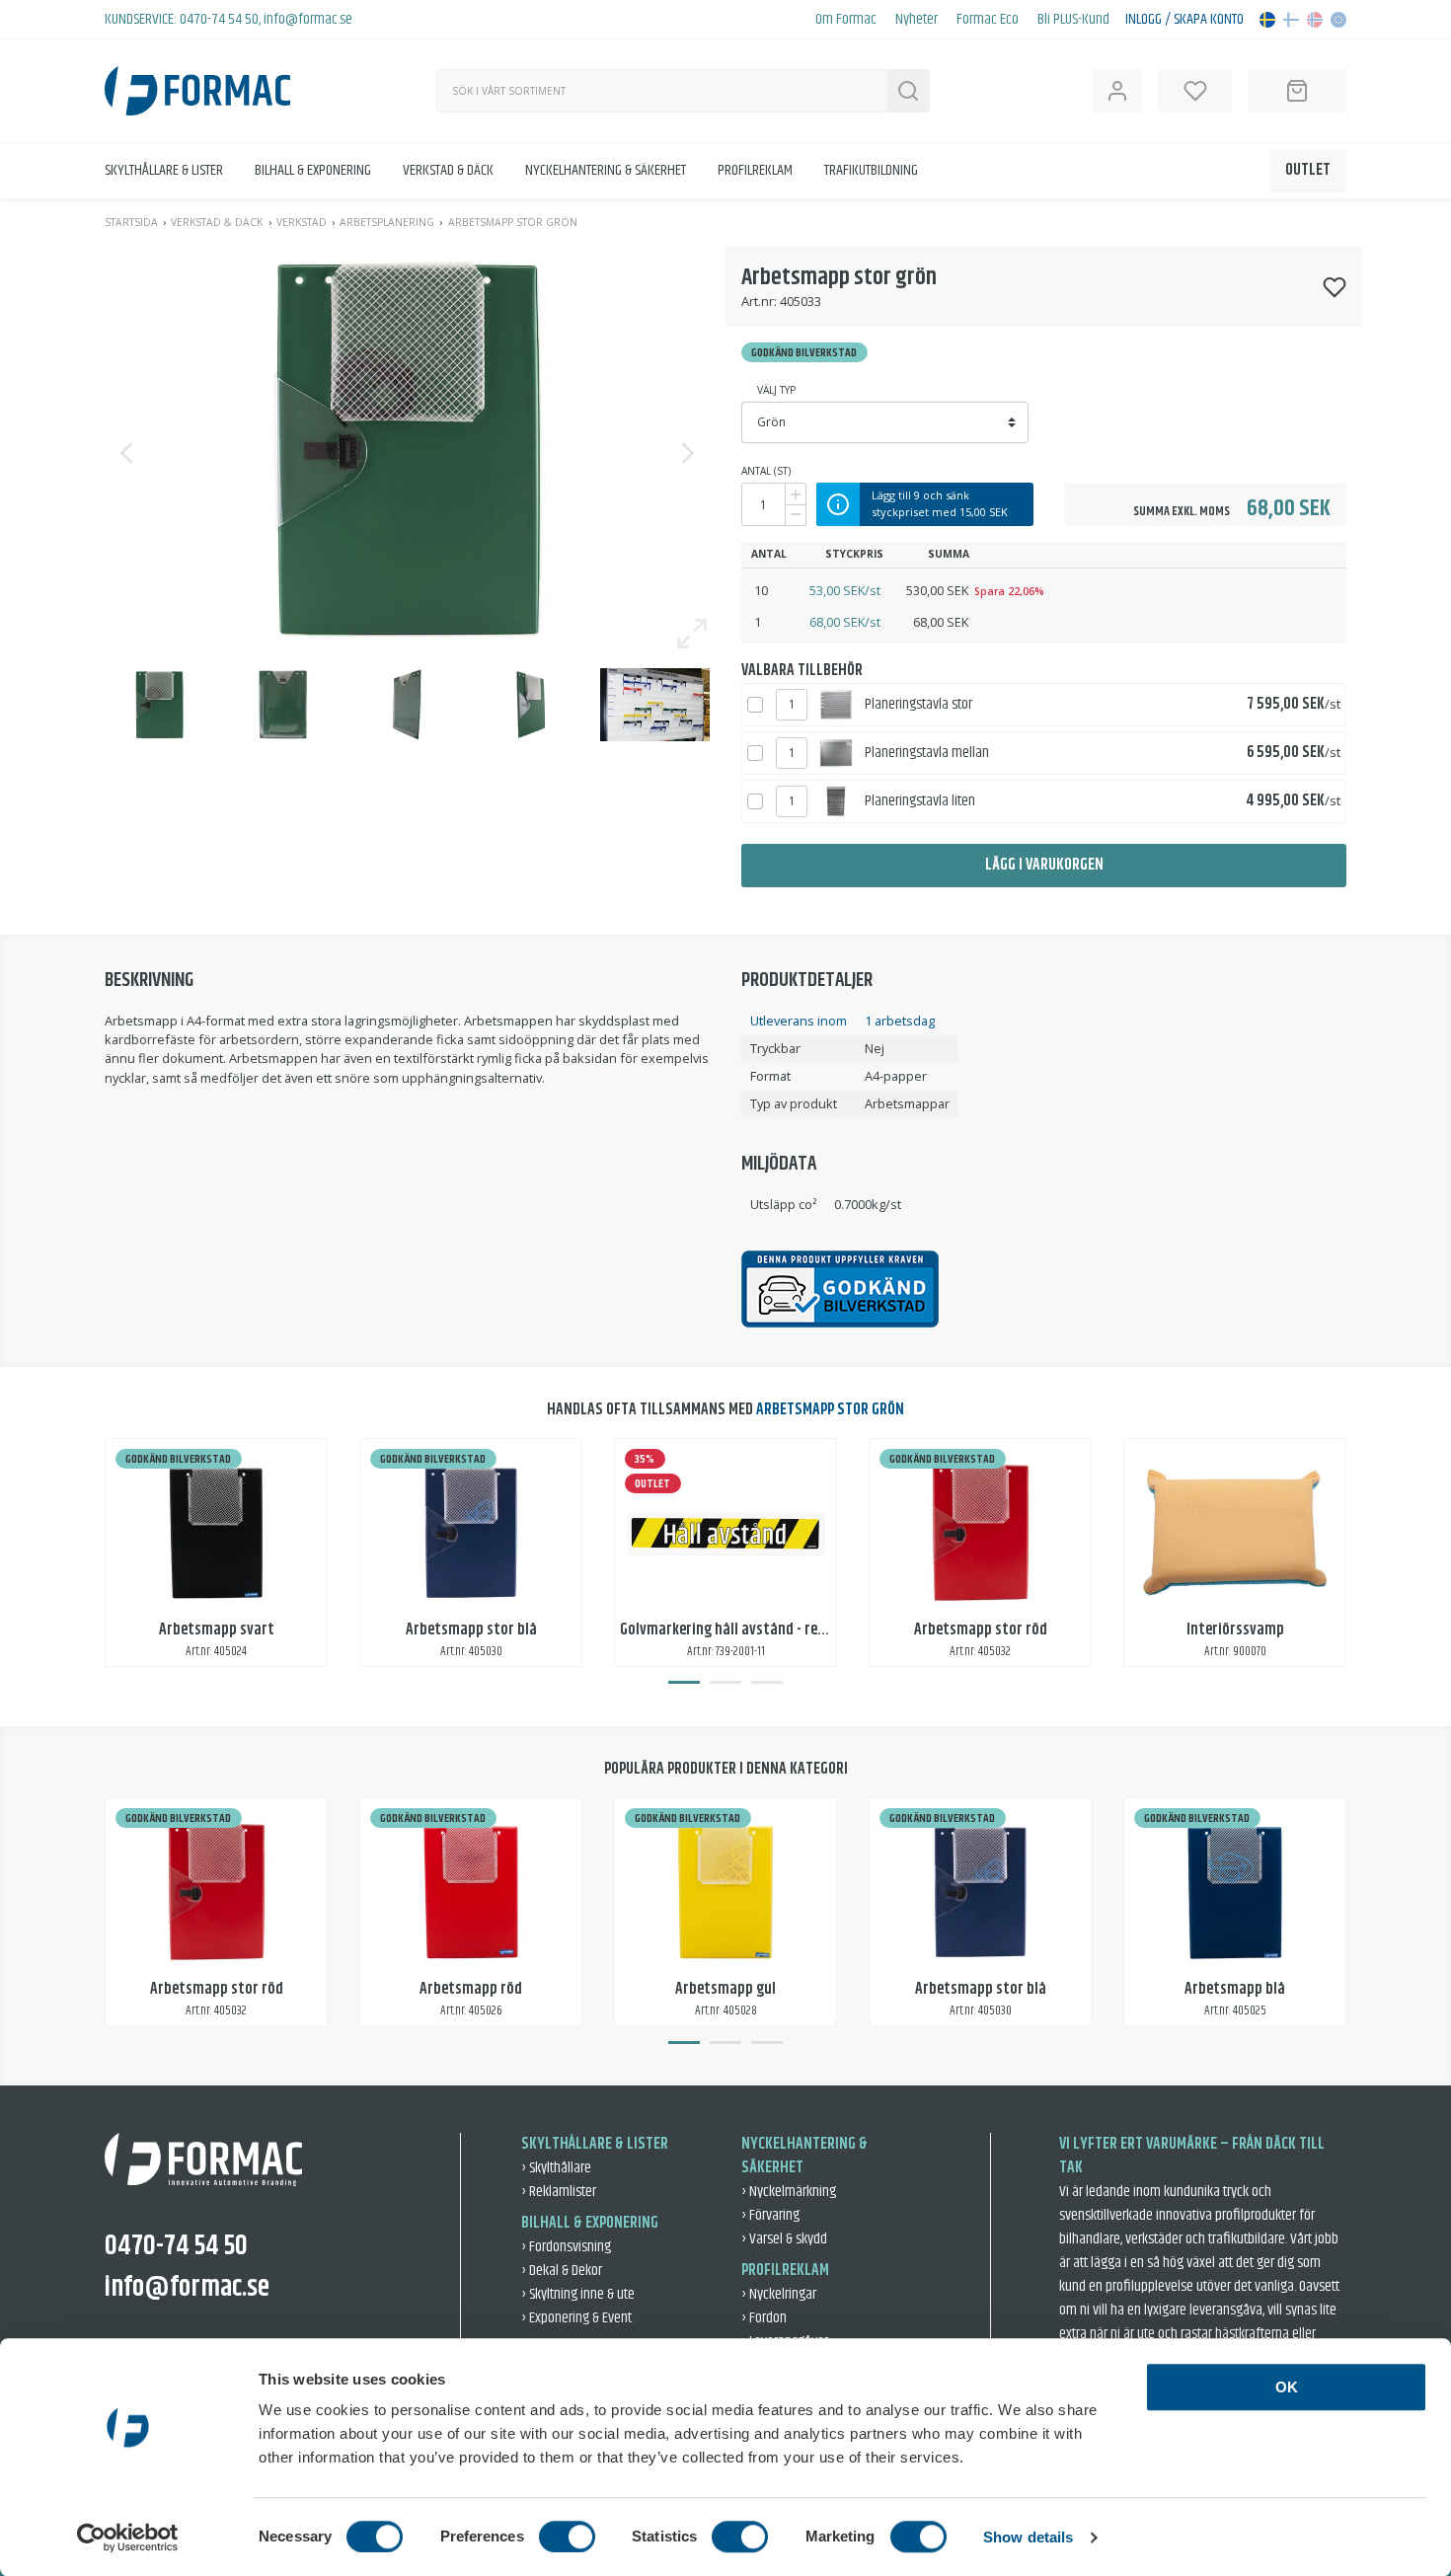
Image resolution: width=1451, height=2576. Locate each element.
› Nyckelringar (779, 2294)
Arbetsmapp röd (471, 1989)
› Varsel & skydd (784, 2239)
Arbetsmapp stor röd (981, 1630)
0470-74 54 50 (219, 19)
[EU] (1338, 20)
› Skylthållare (556, 2168)
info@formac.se (308, 19)
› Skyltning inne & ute (578, 2294)
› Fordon (764, 2318)
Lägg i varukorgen (1044, 865)
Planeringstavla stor (918, 704)
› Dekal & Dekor (562, 2271)
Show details (1028, 2537)
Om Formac (846, 20)
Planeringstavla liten (920, 801)
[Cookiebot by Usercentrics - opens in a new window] (128, 2538)
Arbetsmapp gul (725, 1989)
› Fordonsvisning (566, 2247)
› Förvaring (770, 2215)
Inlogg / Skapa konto (1184, 20)
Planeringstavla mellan (927, 753)
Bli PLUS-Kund (1073, 20)
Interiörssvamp (1235, 1630)
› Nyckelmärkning (789, 2192)
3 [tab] (767, 1683)
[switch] (567, 2537)
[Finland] (1291, 20)
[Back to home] (197, 91)
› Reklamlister (559, 2192)
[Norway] (1315, 20)
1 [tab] (684, 1683)
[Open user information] (1117, 91)
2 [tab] (725, 1683)
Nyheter (916, 20)
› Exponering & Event (576, 2318)
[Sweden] (1267, 20)
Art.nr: (759, 301)
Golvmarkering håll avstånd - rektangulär (750, 1630)
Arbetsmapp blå (1235, 1989)
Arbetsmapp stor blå (471, 1630)
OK (1287, 2387)
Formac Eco (988, 20)
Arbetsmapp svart (217, 1630)
